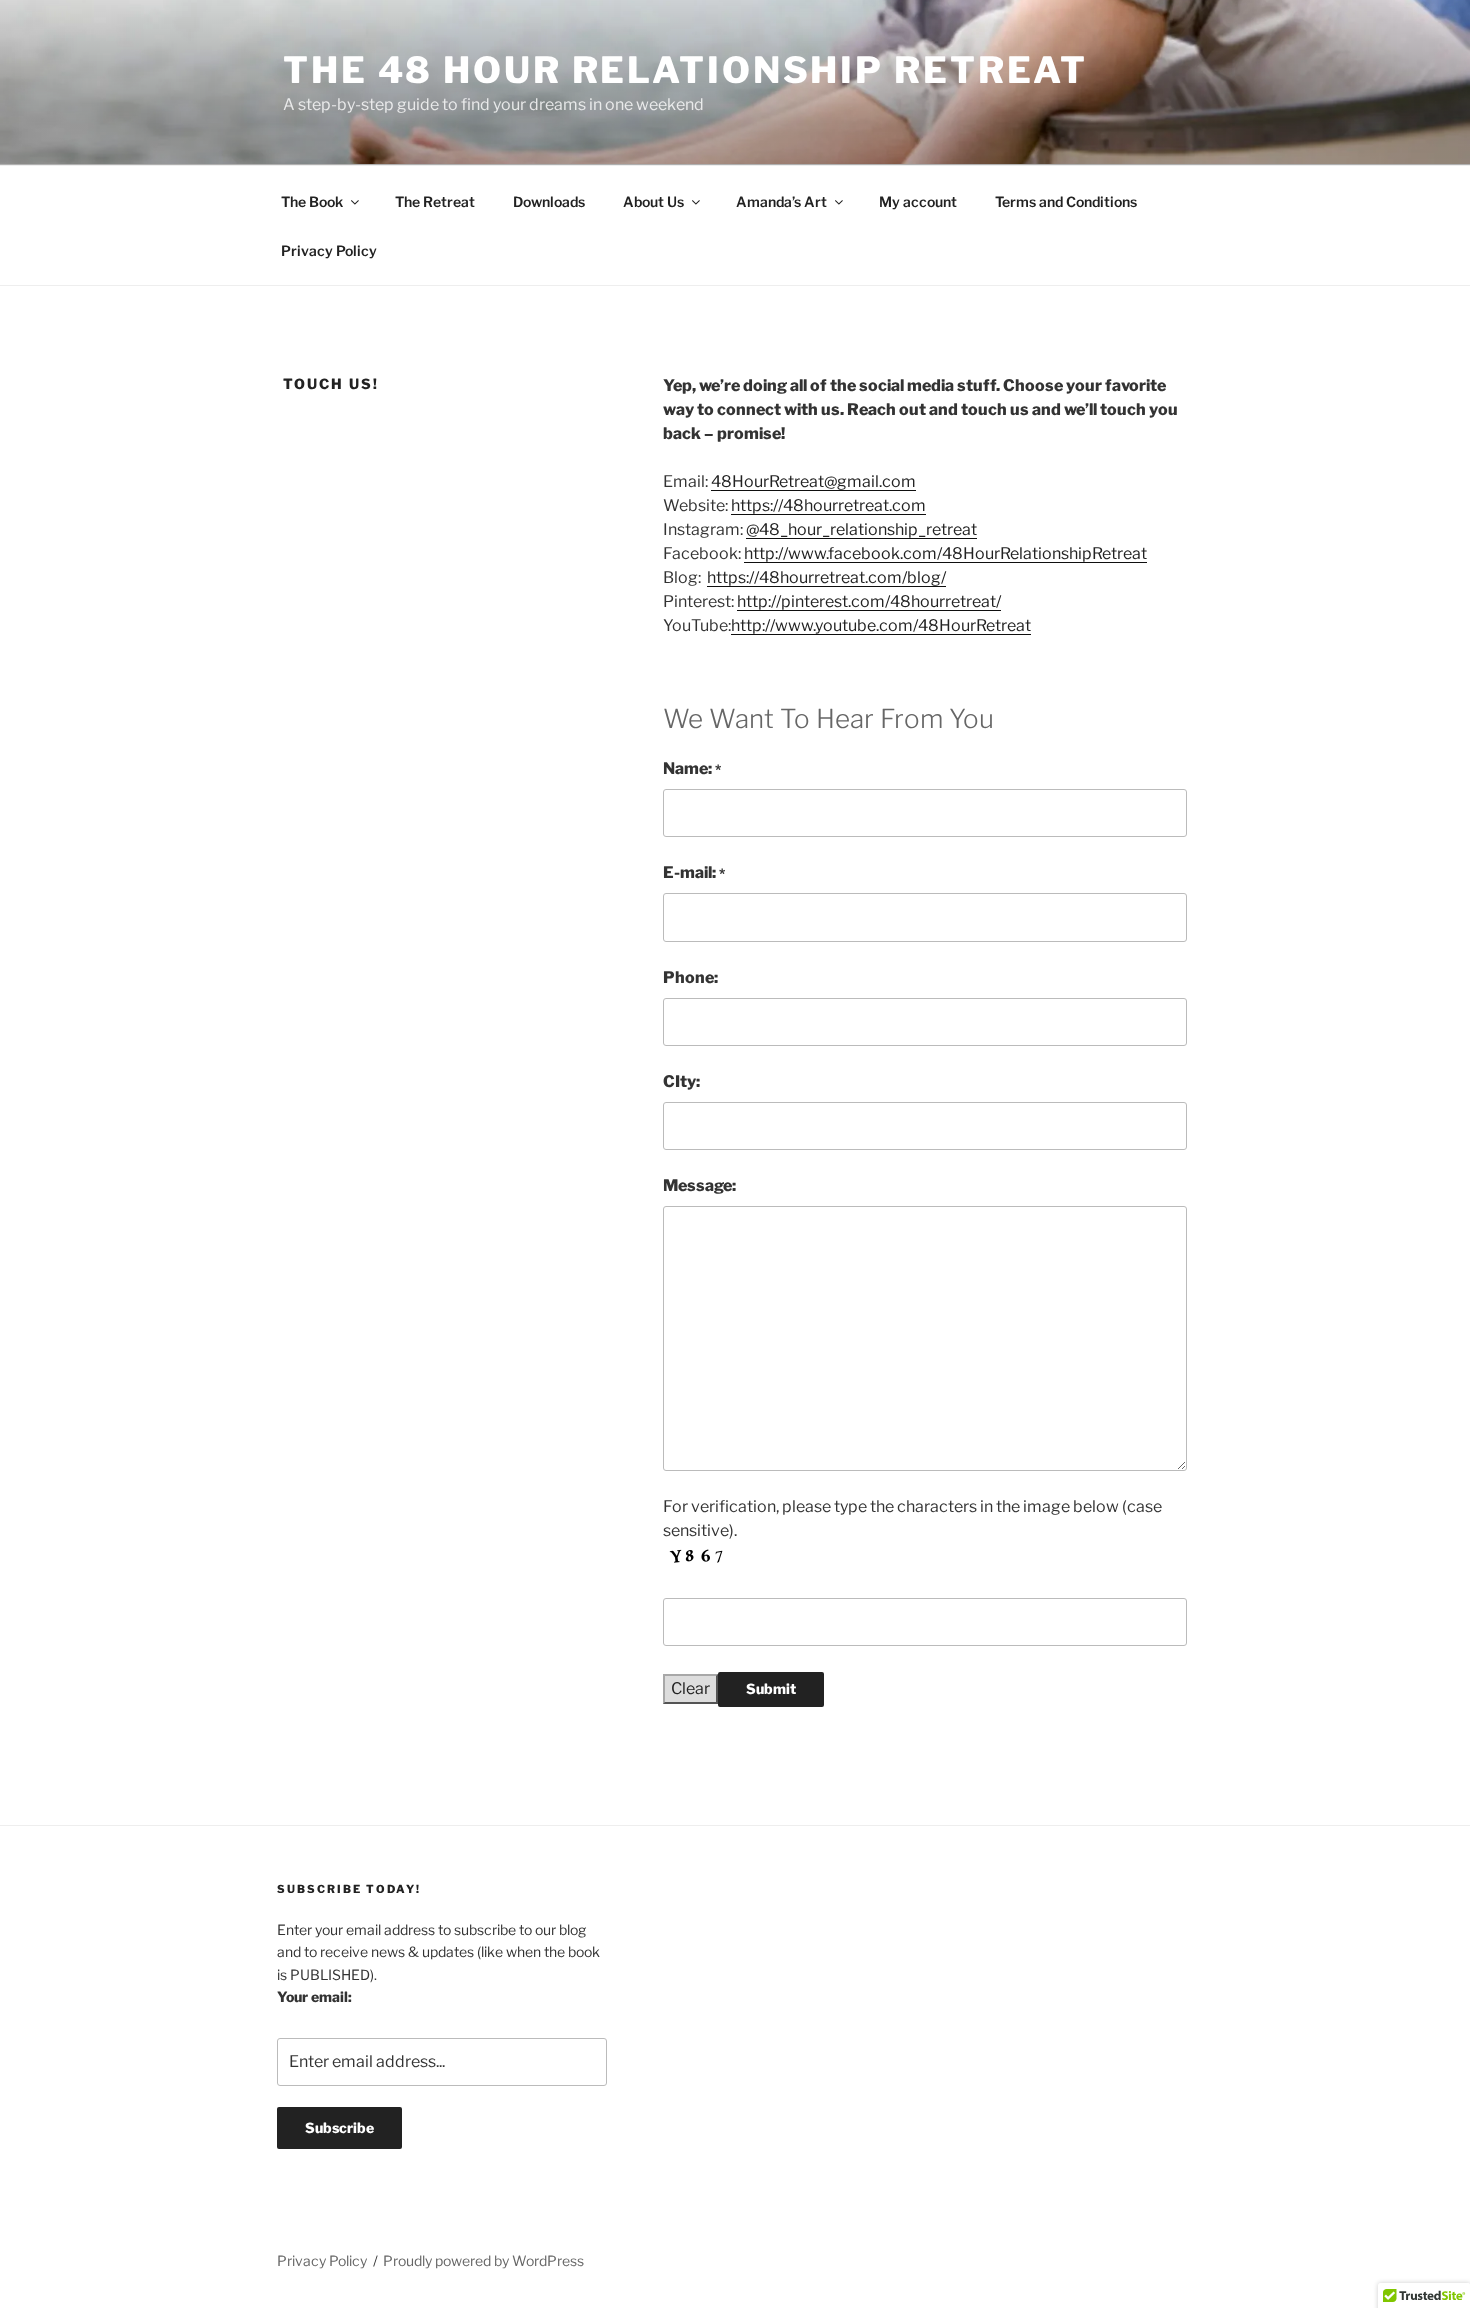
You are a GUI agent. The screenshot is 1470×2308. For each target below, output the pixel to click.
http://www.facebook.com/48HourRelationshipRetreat (945, 553)
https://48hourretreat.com (828, 505)
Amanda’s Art (781, 201)
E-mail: (694, 872)
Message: (699, 1185)
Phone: (690, 977)
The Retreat (435, 201)
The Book (312, 201)
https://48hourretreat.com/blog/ (826, 577)
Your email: (314, 1996)
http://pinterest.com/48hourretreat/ (869, 601)
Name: (692, 768)
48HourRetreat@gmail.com (813, 481)
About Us (653, 201)
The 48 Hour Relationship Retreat (685, 70)
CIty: (681, 1081)
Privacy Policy (329, 250)
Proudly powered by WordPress (483, 2260)
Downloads (549, 201)
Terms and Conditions (1066, 201)
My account (918, 201)
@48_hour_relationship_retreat (861, 529)
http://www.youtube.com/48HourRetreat (881, 625)
